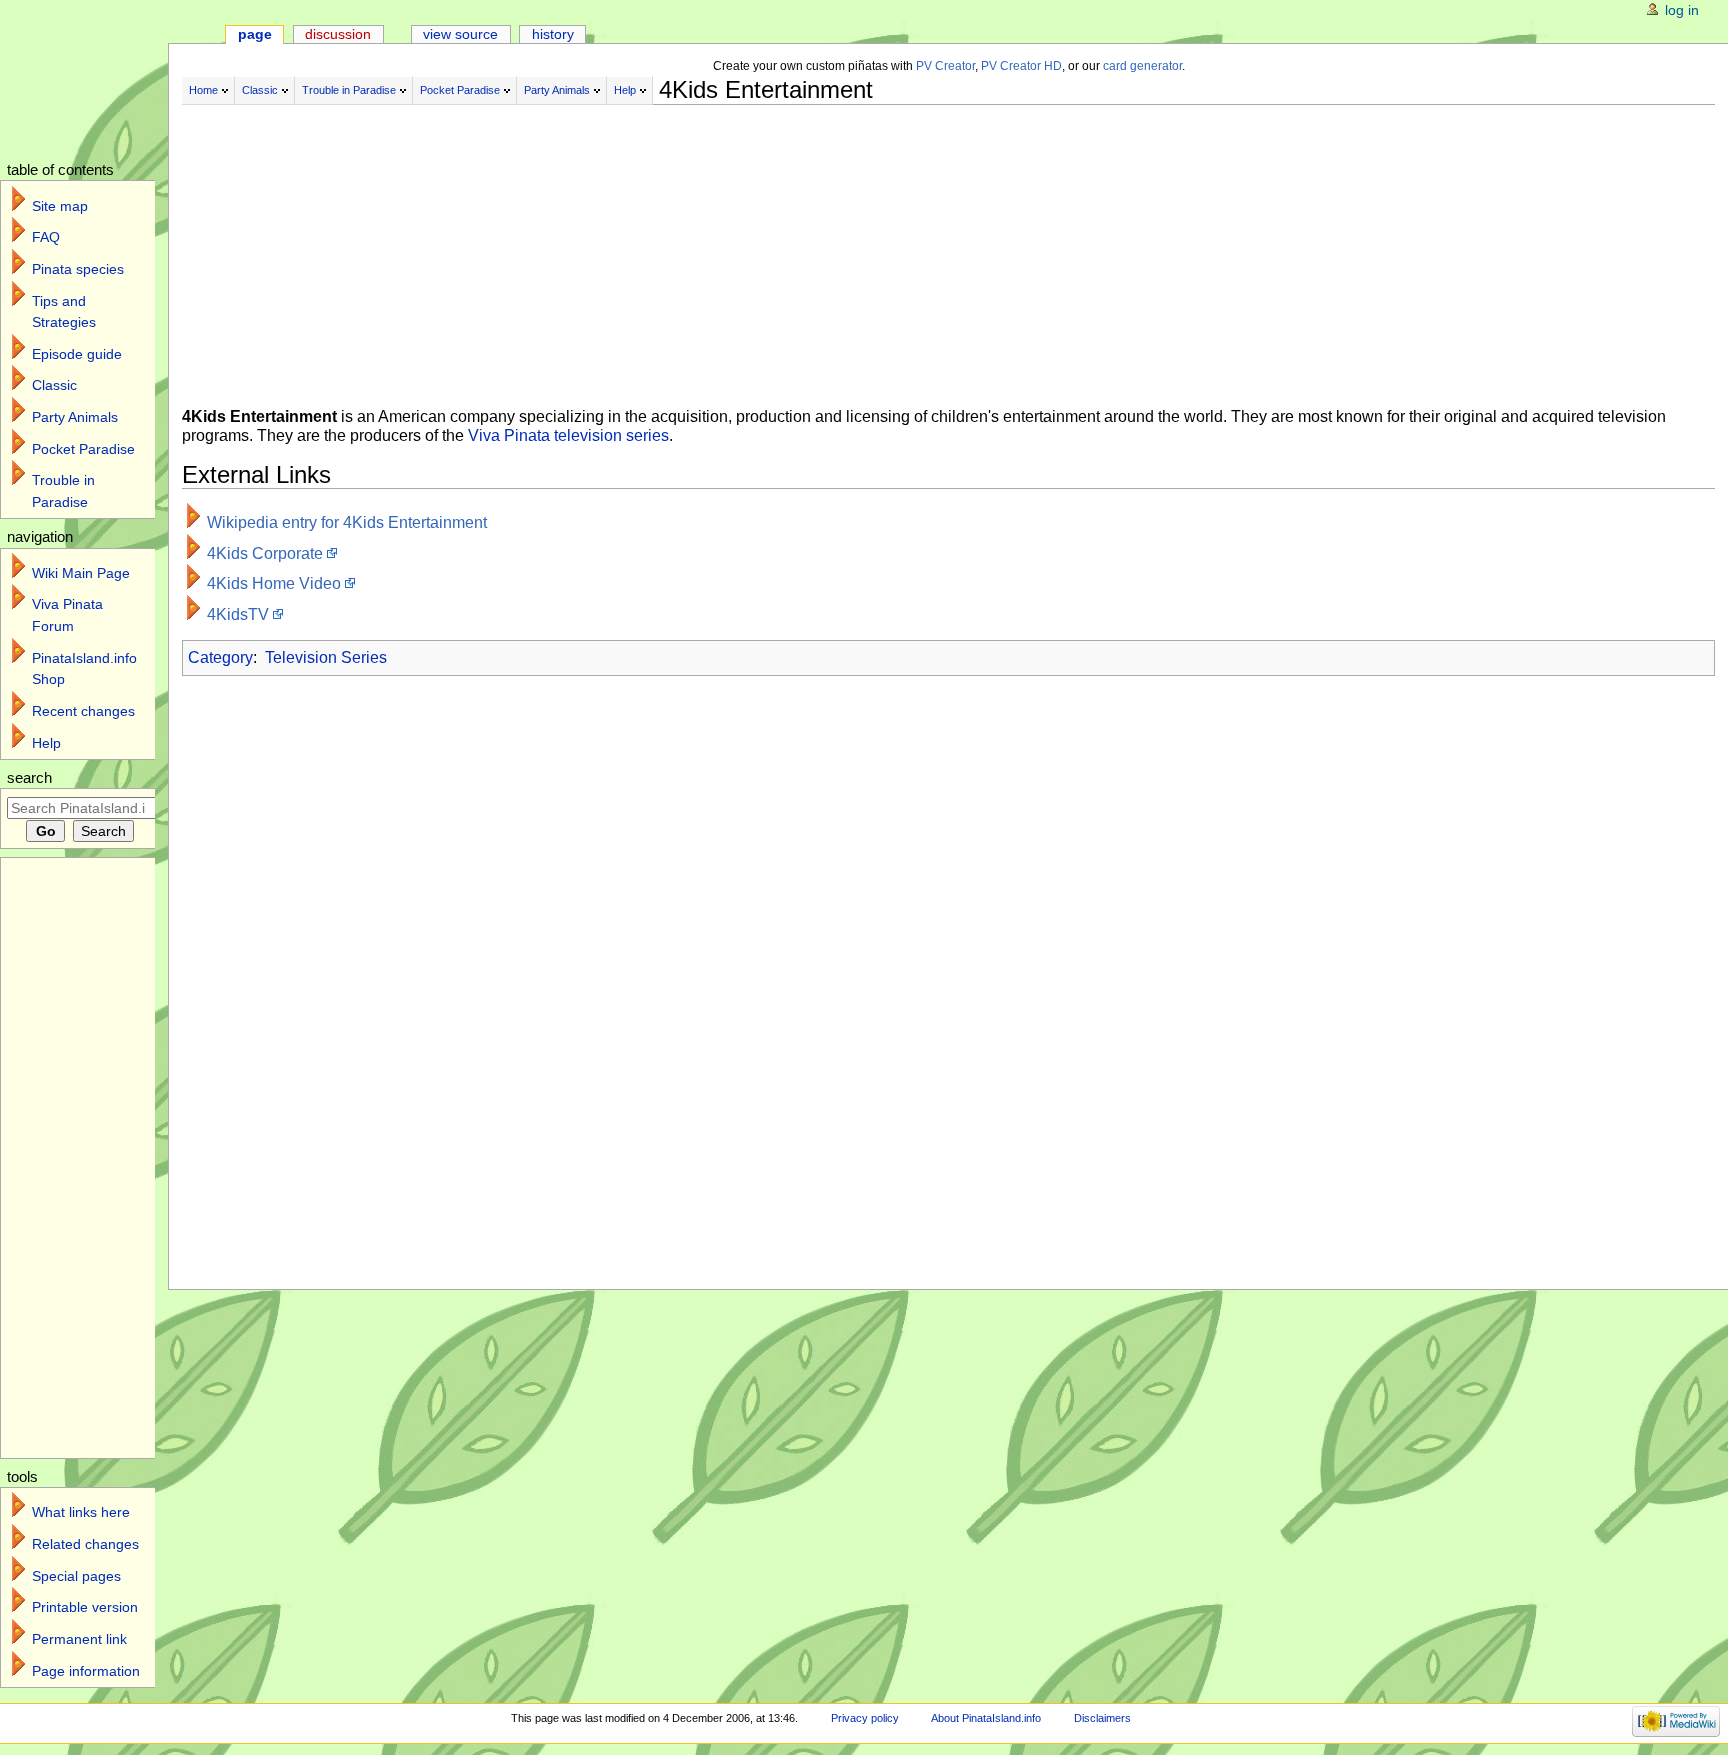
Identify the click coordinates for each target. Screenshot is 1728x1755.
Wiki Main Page (81, 573)
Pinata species (78, 269)
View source (460, 34)
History (553, 34)
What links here (81, 1512)
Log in (1682, 10)
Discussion (338, 34)
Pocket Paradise (460, 90)
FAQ (46, 237)
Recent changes (83, 711)
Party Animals (557, 90)
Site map (60, 206)
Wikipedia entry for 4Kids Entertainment (347, 522)
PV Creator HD (1021, 66)
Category (220, 657)
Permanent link (79, 1639)
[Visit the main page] (97, 77)
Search (29, 778)
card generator (1142, 66)
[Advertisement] (682, 248)
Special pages (76, 1576)
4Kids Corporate (265, 553)
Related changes (85, 1544)
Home (203, 90)
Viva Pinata (509, 435)
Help (625, 90)
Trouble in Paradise (349, 90)
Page (255, 34)
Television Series (326, 657)
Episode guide (77, 354)
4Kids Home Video (274, 583)
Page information (86, 1671)
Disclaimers (1102, 1718)
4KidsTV (238, 614)
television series (611, 435)
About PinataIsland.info (986, 1718)
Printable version (85, 1607)
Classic (260, 90)
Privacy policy (865, 1718)
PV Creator (945, 66)
